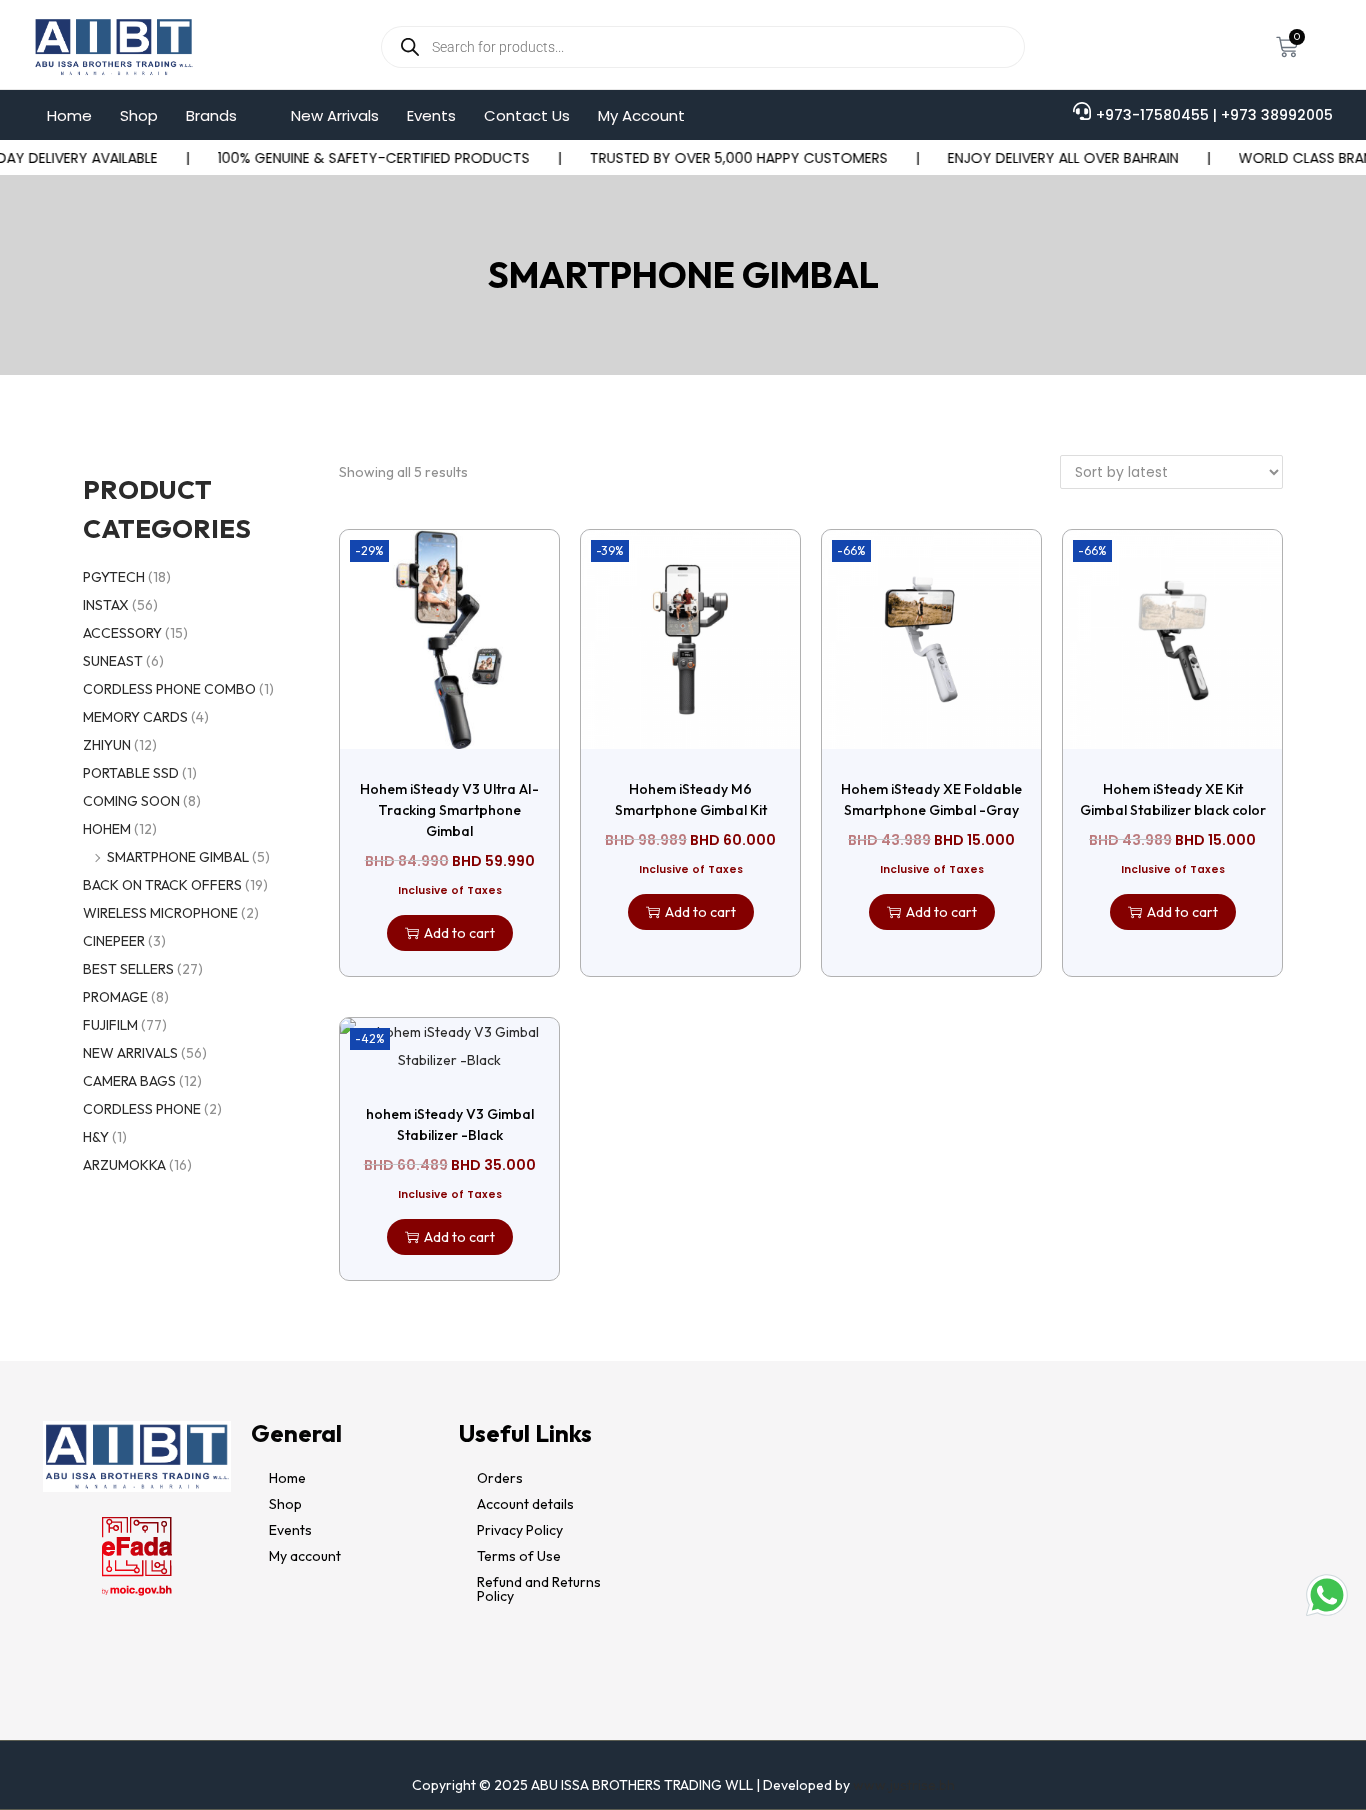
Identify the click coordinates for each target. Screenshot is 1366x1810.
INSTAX (106, 605)
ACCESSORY (122, 633)
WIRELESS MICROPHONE (160, 913)
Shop (139, 115)
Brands (211, 115)
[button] (224, 115)
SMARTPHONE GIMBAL (178, 857)
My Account (641, 115)
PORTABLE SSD (131, 773)
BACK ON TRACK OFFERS (162, 885)
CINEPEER (114, 941)
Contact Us (527, 115)
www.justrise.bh (904, 1785)
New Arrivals (335, 115)
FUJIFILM (110, 1025)
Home (69, 115)
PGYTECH (114, 577)
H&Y (96, 1137)
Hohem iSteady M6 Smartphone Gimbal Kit (691, 799)
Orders (500, 1478)
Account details (525, 1504)
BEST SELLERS (128, 969)
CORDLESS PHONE (142, 1109)
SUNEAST (113, 661)
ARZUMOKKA (124, 1165)
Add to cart (459, 933)
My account (305, 1556)
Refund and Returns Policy (539, 1589)
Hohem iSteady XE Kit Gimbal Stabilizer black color (1173, 799)
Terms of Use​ (519, 1556)
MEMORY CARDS (135, 717)
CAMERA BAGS (129, 1081)
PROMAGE (115, 997)
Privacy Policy (520, 1530)
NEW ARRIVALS (130, 1053)
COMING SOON (131, 801)
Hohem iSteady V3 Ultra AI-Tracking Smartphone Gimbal (449, 810)
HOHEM (107, 829)
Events (431, 115)
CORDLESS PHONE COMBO (169, 689)
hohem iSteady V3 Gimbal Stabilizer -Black (450, 1124)
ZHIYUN (107, 745)
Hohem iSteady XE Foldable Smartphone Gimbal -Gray (931, 799)
